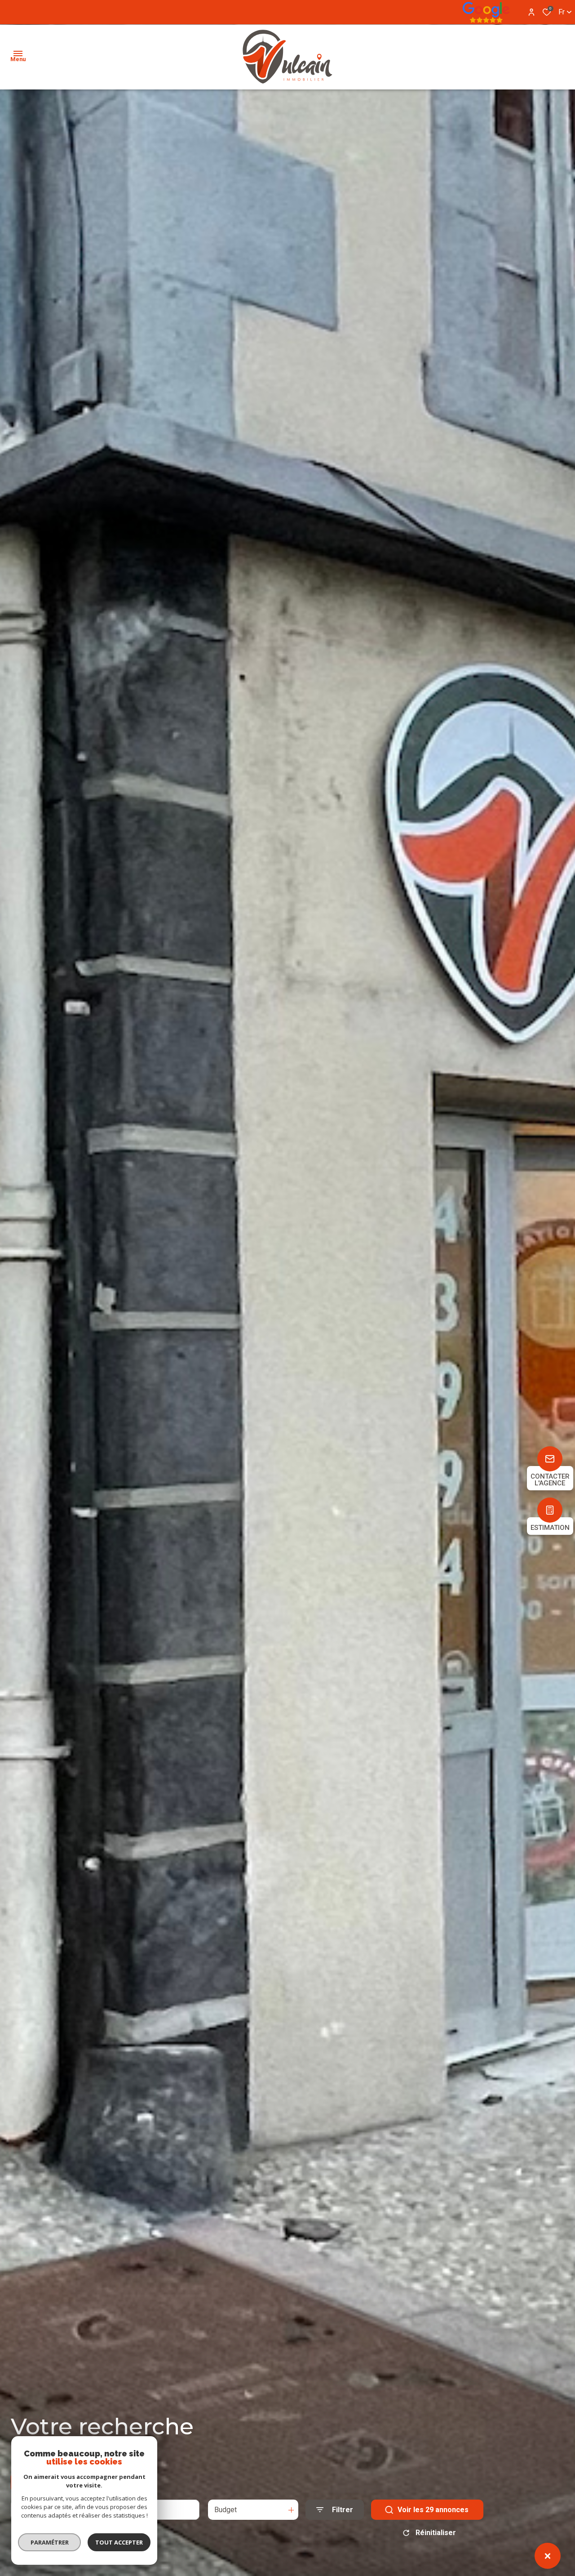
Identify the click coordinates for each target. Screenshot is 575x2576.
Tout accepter (119, 2542)
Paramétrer (50, 2542)
